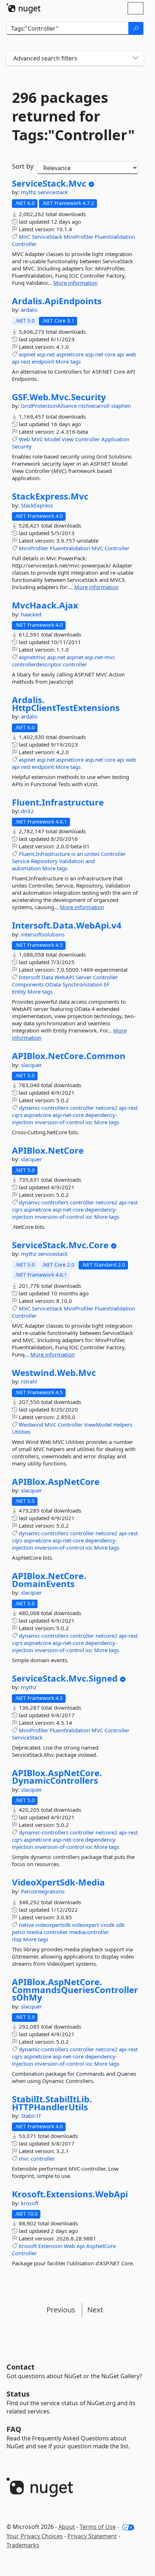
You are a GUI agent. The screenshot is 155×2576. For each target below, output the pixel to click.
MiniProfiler (79, 237)
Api (81, 2246)
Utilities (21, 1432)
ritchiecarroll (95, 406)
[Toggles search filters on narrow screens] (136, 58)
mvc (24, 2158)
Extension (50, 2246)
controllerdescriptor (37, 664)
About (67, 2527)
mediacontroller (89, 1932)
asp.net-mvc (100, 657)
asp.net (46, 354)
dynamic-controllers (44, 1108)
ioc (89, 1122)
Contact (21, 2367)
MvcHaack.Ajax (45, 605)
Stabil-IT (31, 2116)
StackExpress (37, 505)
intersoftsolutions (43, 934)
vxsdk (107, 1925)
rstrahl (29, 1381)
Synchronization (82, 984)
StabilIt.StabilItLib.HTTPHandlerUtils (52, 2103)
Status (18, 2394)
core (110, 354)
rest (26, 361)
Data (47, 977)
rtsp (17, 1939)
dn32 (27, 811)
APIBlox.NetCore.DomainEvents (49, 1580)
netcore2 (107, 1108)
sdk (120, 1925)
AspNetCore (101, 2246)
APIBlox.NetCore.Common (69, 1056)
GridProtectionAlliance (50, 406)
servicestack (53, 192)
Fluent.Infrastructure (58, 802)
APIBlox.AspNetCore (56, 1482)
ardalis (29, 310)
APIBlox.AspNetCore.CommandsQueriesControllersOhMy (75, 1990)
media (34, 1932)
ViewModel (98, 1424)
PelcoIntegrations (43, 1891)
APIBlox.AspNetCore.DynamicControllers (57, 1777)
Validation (72, 861)
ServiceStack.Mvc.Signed (65, 1678)
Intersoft (29, 977)
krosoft (30, 2203)
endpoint (43, 361)
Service (21, 861)
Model (52, 439)
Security (22, 446)
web (131, 354)
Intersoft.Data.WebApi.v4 (67, 925)
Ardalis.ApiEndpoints (57, 301)
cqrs (17, 1115)
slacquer (31, 1065)
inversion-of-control (59, 1122)
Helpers (123, 1424)
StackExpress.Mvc (50, 496)
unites (92, 854)
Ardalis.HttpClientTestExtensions (66, 704)
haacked (31, 614)
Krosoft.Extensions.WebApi (70, 2194)
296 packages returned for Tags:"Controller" (73, 116)
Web (24, 439)
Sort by (23, 166)
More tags (68, 361)
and (90, 861)
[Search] (136, 28)
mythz (29, 192)
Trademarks (23, 2545)
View (68, 439)
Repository (44, 861)
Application (115, 439)
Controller (24, 244)
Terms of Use (98, 2527)
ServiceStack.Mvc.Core (60, 1245)
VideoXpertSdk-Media (58, 1882)
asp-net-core (68, 1115)
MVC (25, 237)
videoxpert (85, 1925)
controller (75, 664)
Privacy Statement (92, 2536)
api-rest (128, 1108)
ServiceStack (47, 237)
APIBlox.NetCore (48, 1150)
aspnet (27, 354)
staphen (121, 406)
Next (95, 2310)
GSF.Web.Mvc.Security (59, 397)
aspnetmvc (32, 657)
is (73, 854)
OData (53, 984)
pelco (19, 1932)
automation (26, 868)
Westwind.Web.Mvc (54, 1373)
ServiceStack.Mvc (49, 183)
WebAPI (64, 977)
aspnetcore (70, 354)
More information (76, 283)
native (26, 1925)
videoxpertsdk (53, 1925)
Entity (19, 991)
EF (107, 984)
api (121, 354)
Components (28, 984)
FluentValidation (115, 237)
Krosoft (28, 2246)
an (80, 854)
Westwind (31, 1424)
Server (84, 977)
